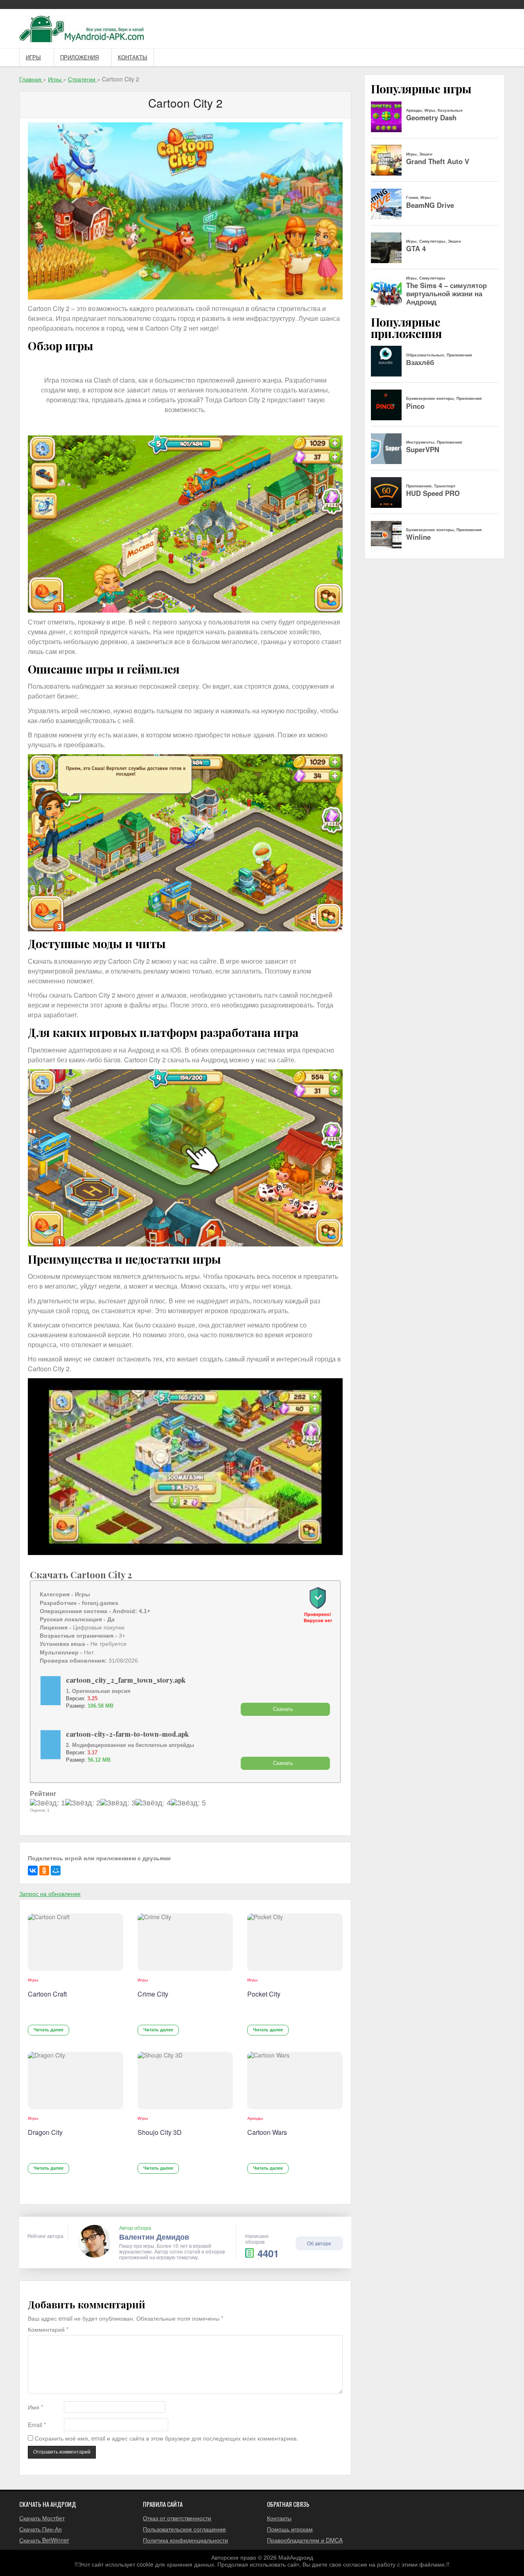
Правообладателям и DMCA (305, 2540)
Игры (33, 57)
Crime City (153, 1994)
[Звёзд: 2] (83, 1803)
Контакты (133, 57)
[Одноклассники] (44, 1871)
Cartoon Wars (267, 2132)
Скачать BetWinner (44, 2540)
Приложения (79, 57)
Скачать (283, 1709)
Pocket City (264, 1994)
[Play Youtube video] (185, 1467)
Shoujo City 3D (160, 2132)
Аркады (255, 2118)
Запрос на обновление (50, 1893)
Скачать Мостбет (42, 2518)
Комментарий (48, 2329)
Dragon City (45, 2132)
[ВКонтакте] (33, 1871)
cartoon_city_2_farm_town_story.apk (126, 1680)
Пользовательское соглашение (184, 2529)
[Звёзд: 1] (47, 1803)
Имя (35, 2407)
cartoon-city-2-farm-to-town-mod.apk (127, 1734)
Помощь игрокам (290, 2529)
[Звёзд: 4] (153, 1803)
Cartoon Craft (47, 1994)
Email (37, 2425)
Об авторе (319, 2243)
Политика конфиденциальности (185, 2540)
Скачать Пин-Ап (41, 2529)
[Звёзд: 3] (118, 1803)
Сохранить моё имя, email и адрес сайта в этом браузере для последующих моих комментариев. (166, 2438)
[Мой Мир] (56, 1871)
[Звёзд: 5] (188, 1803)
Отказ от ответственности (177, 2518)
